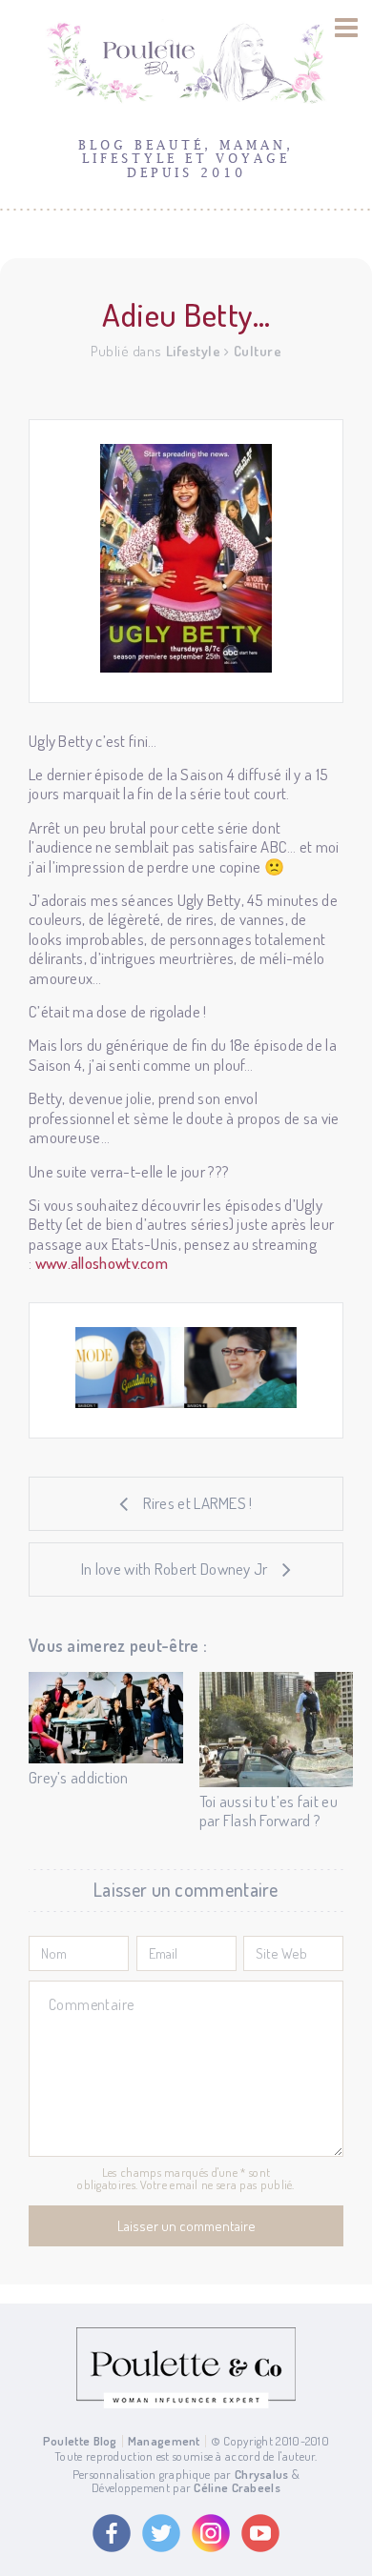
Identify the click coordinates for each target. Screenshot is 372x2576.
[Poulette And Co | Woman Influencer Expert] (186, 2404)
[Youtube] (260, 2533)
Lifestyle (194, 351)
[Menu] (347, 28)
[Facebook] (112, 2533)
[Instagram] (211, 2533)
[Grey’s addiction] (106, 1718)
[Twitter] (161, 2533)
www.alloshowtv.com (102, 1263)
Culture (258, 351)
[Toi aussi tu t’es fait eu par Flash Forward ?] (277, 1730)
